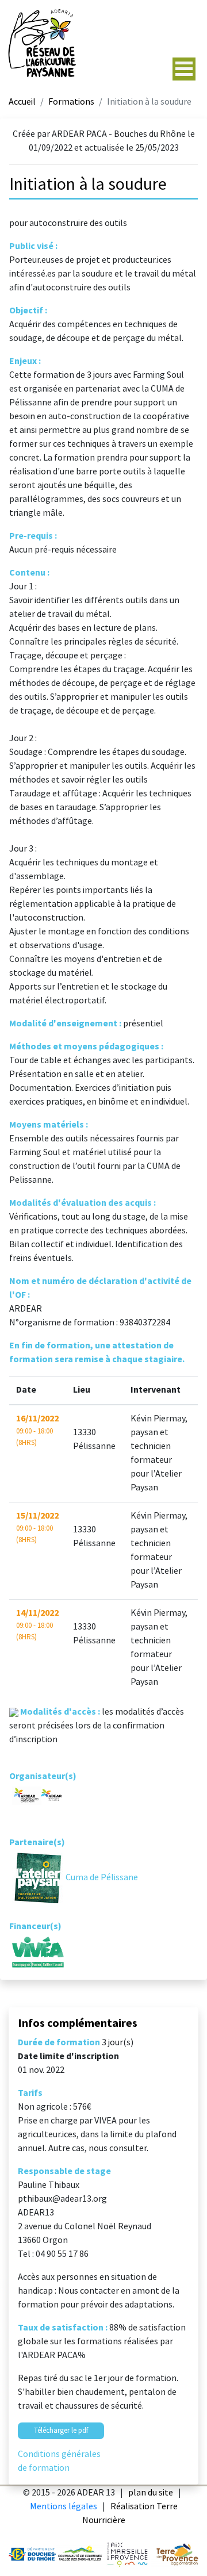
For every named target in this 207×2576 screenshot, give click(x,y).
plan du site (151, 2493)
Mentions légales (64, 2507)
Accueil (22, 102)
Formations (71, 102)
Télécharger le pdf (61, 2431)
